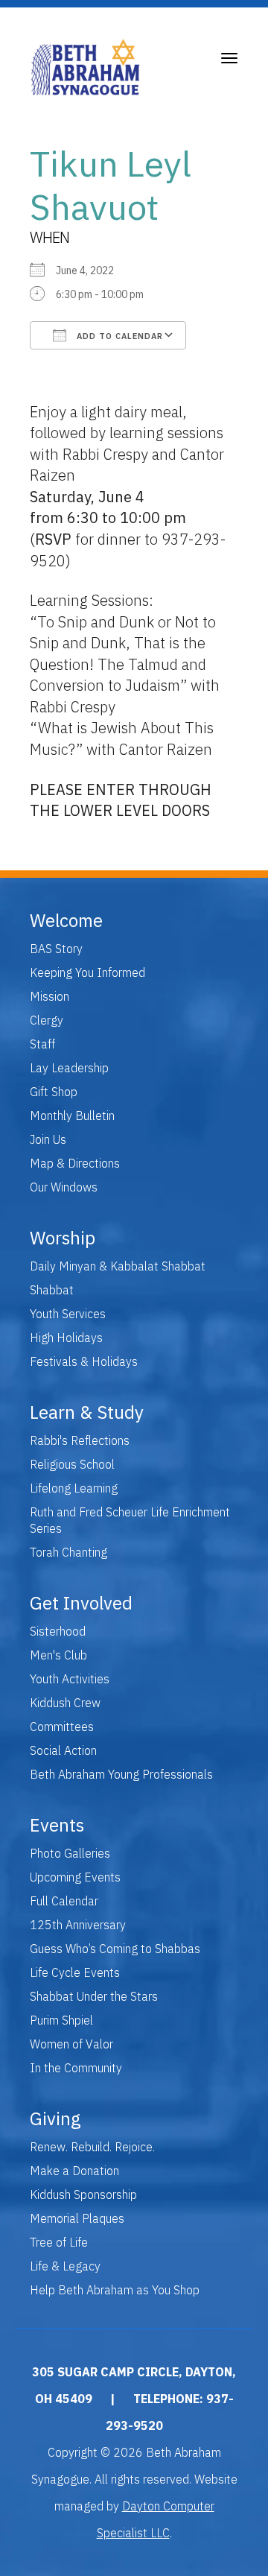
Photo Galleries (70, 1853)
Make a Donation (74, 2171)
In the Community (76, 2068)
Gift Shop (54, 1092)
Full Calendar (64, 1901)
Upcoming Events (75, 1877)
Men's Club (58, 1655)
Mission (50, 996)
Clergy (47, 1020)
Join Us (48, 1139)
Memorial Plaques (77, 2218)
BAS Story (56, 949)
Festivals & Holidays (84, 1361)
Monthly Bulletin (72, 1115)
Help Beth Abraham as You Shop (115, 2290)
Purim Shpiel (61, 2020)
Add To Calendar (118, 336)
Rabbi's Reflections (80, 1440)
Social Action (63, 1750)
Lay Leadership (69, 1068)
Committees (62, 1727)
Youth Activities (70, 1679)
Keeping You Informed (87, 972)
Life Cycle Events (75, 1972)
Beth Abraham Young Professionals (121, 1774)
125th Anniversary (78, 1925)
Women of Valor (71, 2044)
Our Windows (64, 1187)
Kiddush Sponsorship (83, 2194)
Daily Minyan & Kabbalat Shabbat (118, 1266)
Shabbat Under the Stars (94, 1996)
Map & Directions (75, 1163)
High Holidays (66, 1338)
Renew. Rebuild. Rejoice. (92, 2147)
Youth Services (68, 1314)
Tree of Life (59, 2242)
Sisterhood (58, 1631)
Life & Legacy (65, 2266)
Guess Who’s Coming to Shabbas (115, 1949)
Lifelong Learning (74, 1488)
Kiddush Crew (65, 1703)
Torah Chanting (68, 1552)
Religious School (72, 1464)
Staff (42, 1044)
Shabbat (52, 1290)
